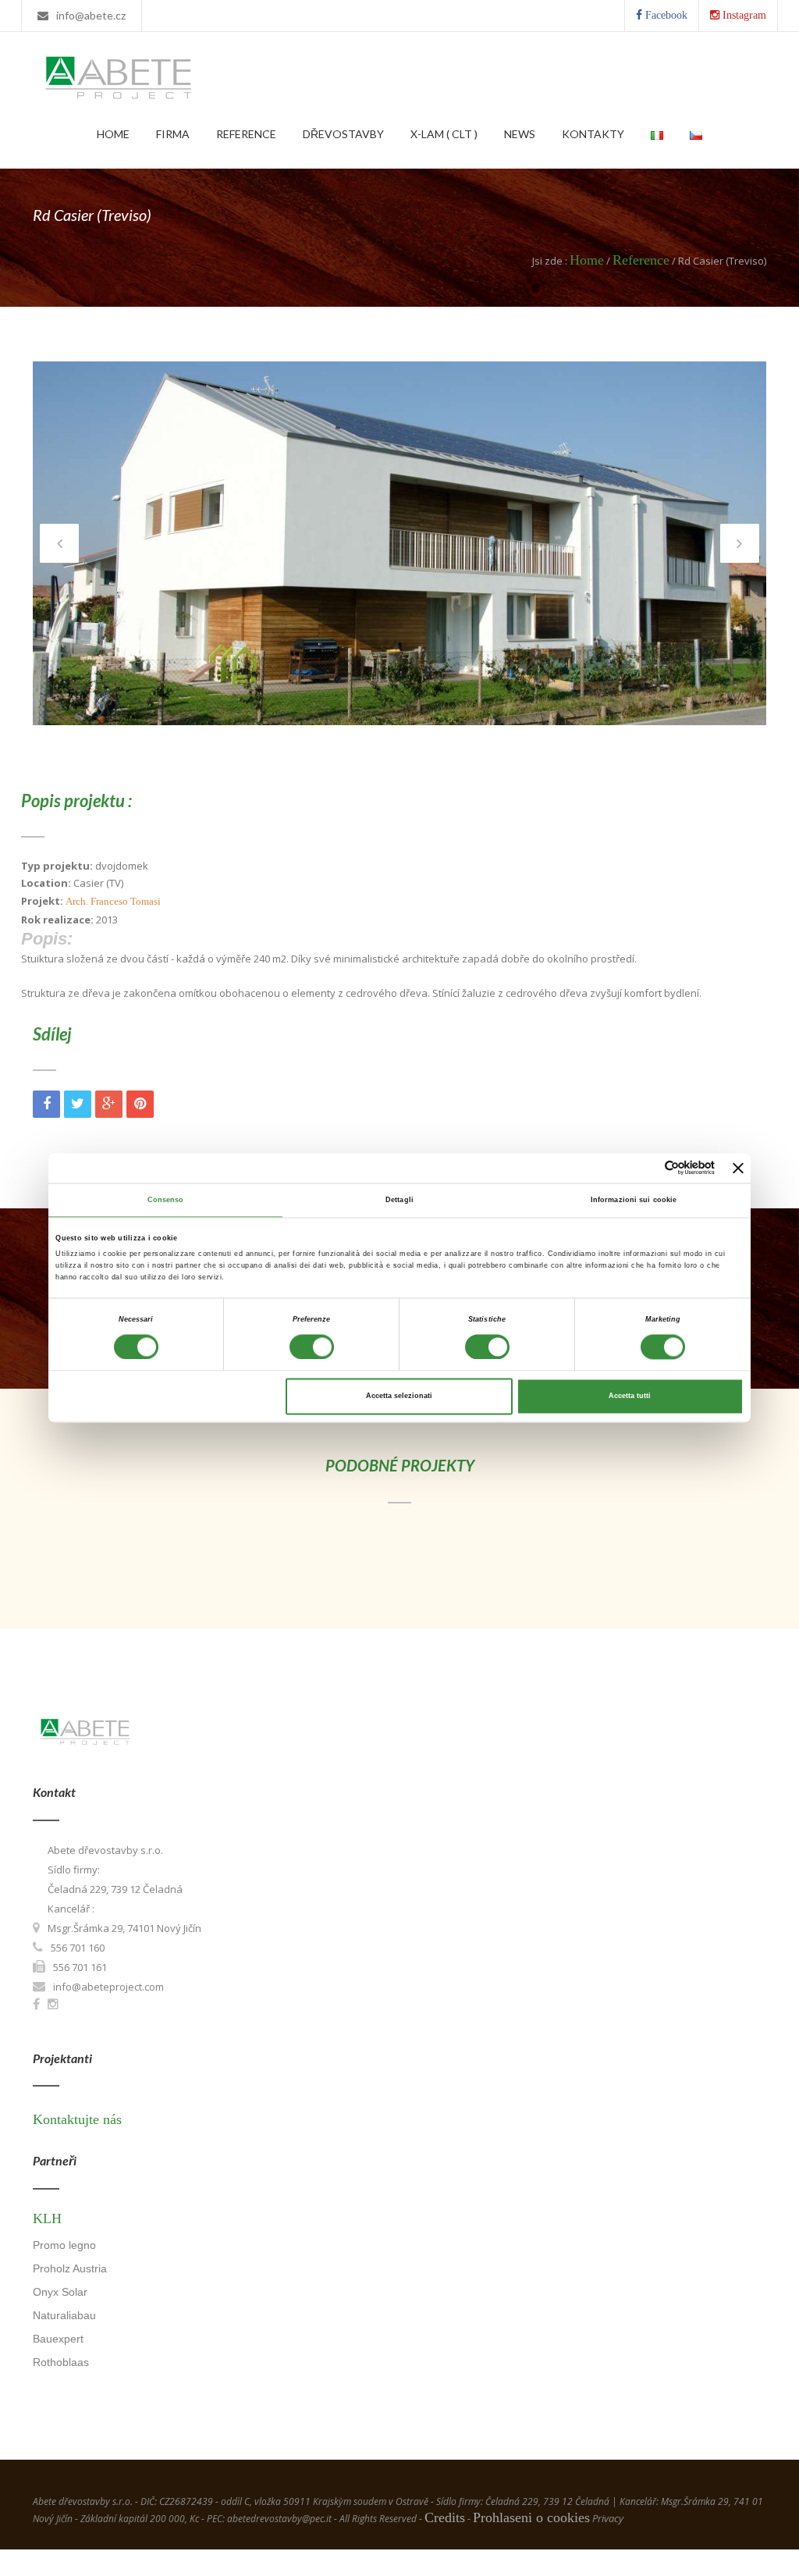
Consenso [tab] (166, 1200)
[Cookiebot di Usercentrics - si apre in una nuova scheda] (646, 1168)
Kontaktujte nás (77, 2119)
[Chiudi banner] (738, 1168)
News (520, 134)
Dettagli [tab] (399, 1200)
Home (113, 134)
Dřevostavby (343, 134)
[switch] (312, 1347)
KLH (47, 2218)
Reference (246, 134)
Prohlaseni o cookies (531, 2517)
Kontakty (593, 134)
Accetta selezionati (399, 1397)
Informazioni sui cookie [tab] (634, 1200)
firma (173, 134)
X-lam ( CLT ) (444, 134)
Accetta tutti (630, 1397)
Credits (445, 2517)
